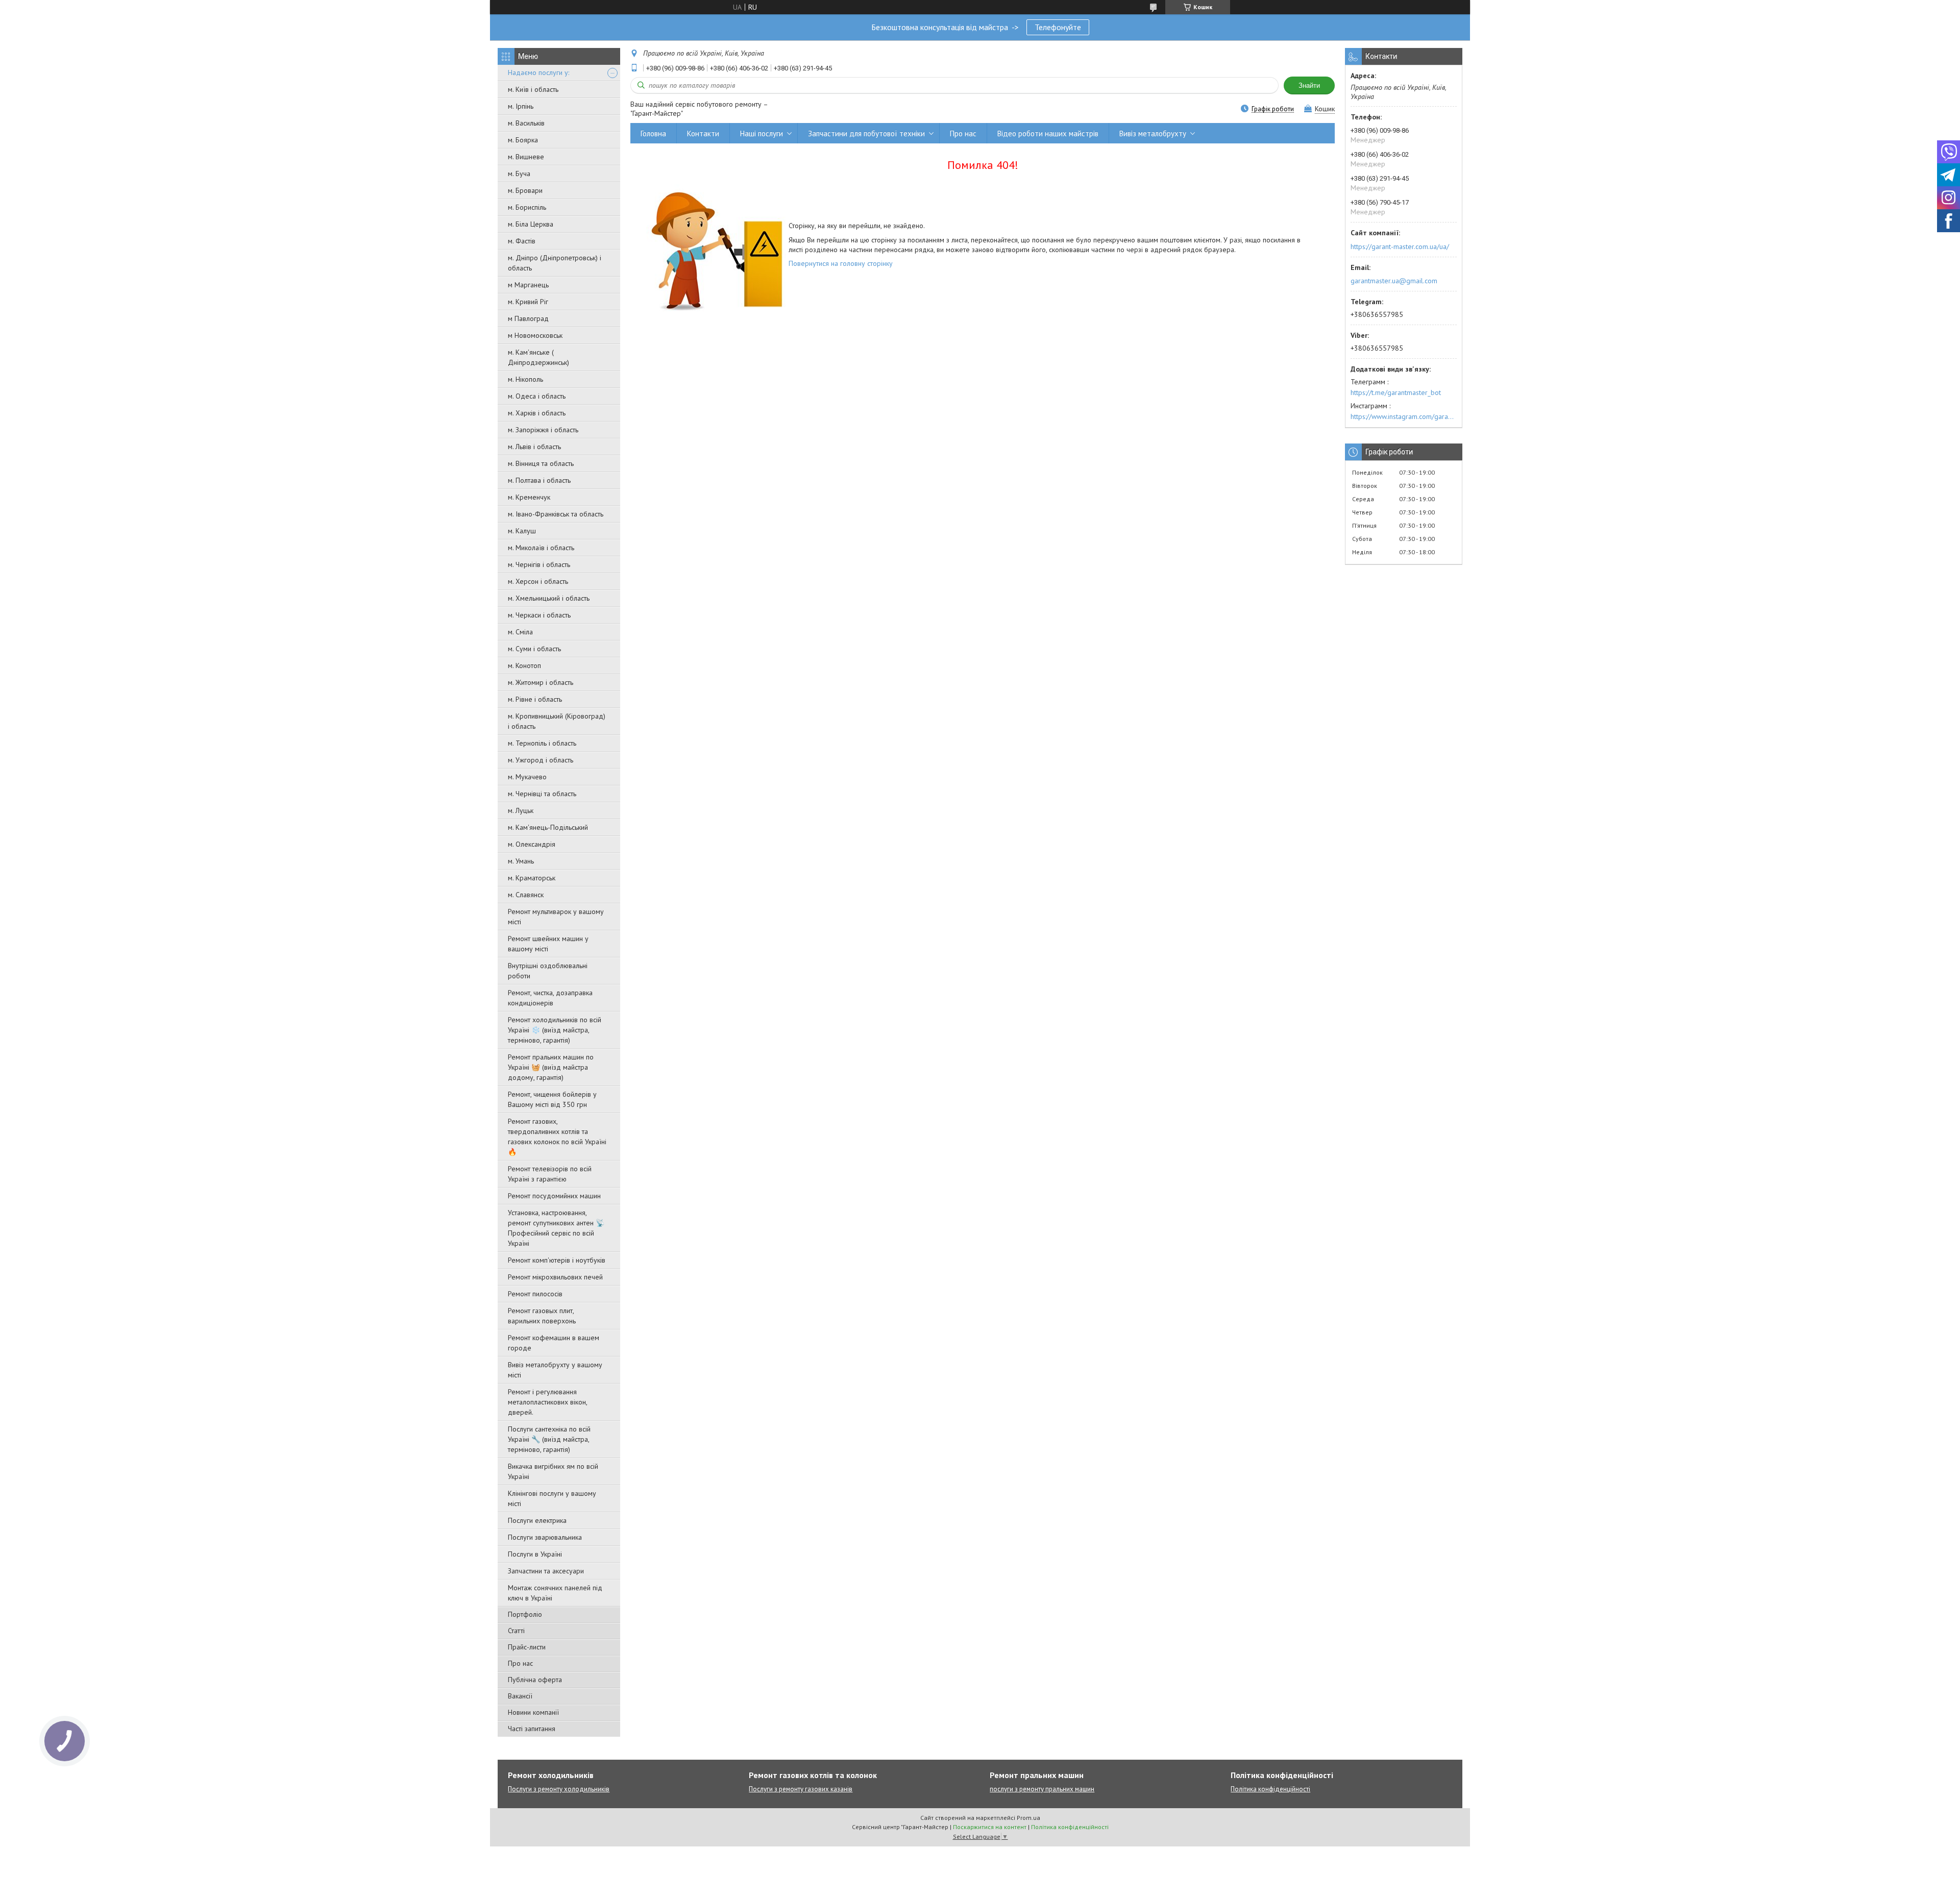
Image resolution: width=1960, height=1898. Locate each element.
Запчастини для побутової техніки (866, 133)
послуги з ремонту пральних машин (1042, 1789)
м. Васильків (526, 123)
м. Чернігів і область (539, 564)
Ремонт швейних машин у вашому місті (548, 944)
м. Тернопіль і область (542, 743)
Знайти (1309, 85)
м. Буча (519, 174)
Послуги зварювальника (545, 1537)
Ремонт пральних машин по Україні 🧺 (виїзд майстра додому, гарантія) (551, 1067)
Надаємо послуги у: (538, 72)
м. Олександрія (532, 844)
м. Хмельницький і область (549, 598)
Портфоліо (525, 1614)
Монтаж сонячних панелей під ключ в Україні (555, 1593)
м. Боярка (523, 140)
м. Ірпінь (521, 106)
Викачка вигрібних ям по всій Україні (553, 1471)
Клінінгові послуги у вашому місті (552, 1498)
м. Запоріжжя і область (543, 430)
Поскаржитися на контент (990, 1827)
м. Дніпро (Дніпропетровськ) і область (555, 263)
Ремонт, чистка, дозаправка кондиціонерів (550, 998)
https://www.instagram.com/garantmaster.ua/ (1404, 416)
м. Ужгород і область (541, 760)
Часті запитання (532, 1729)
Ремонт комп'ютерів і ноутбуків (557, 1260)
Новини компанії (533, 1712)
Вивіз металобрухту (1153, 133)
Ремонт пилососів (535, 1294)
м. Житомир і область (541, 682)
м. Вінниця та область (541, 463)
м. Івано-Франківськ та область (556, 514)
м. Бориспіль (527, 207)
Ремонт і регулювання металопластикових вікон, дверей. (547, 1402)
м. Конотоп (524, 665)
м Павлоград (528, 318)
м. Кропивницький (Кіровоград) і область (557, 721)
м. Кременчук (529, 497)
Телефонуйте (1058, 27)
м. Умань (521, 861)
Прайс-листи (527, 1647)
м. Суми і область (534, 649)
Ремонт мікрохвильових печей (555, 1277)
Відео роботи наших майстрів (1048, 133)
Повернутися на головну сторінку (841, 263)
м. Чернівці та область (542, 794)
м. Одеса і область (537, 396)
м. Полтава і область (539, 480)
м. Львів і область (534, 447)
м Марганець (528, 285)
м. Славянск (526, 895)
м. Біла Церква (531, 224)
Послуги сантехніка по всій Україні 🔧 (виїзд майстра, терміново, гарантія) (549, 1439)
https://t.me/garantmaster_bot (1396, 392)
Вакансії (520, 1696)
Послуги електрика (537, 1520)
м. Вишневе (526, 157)
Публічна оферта (535, 1680)
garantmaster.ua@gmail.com (1394, 281)
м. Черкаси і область (539, 615)
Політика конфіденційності (1270, 1789)
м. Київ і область (533, 89)
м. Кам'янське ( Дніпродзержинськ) (538, 357)
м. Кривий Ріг (528, 302)
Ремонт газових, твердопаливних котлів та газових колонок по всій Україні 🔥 (557, 1137)
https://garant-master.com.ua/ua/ (1400, 247)
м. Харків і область (537, 413)
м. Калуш (522, 531)
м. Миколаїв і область (541, 548)
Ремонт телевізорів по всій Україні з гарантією (550, 1174)
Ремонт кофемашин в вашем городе (554, 1343)
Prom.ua (1028, 1818)
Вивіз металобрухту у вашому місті (555, 1370)
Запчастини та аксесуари (546, 1571)
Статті (516, 1631)
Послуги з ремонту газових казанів (801, 1789)
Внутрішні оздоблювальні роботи (548, 971)
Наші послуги (762, 133)
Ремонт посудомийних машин (554, 1196)
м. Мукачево (527, 777)
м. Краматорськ (532, 878)
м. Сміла (520, 632)
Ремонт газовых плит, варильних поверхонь (542, 1316)
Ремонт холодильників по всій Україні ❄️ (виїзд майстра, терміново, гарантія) (555, 1030)
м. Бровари (525, 190)
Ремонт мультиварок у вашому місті (556, 917)
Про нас (520, 1663)
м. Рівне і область (535, 699)
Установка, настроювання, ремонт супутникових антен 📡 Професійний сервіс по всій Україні (556, 1228)
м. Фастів (522, 241)
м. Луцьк (521, 810)
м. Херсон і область (538, 581)
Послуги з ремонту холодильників (559, 1789)
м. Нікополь (525, 379)
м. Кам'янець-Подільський (548, 827)
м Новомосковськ (535, 335)
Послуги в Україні (535, 1554)
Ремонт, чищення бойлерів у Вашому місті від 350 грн (552, 1099)
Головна (653, 133)
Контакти (703, 133)
